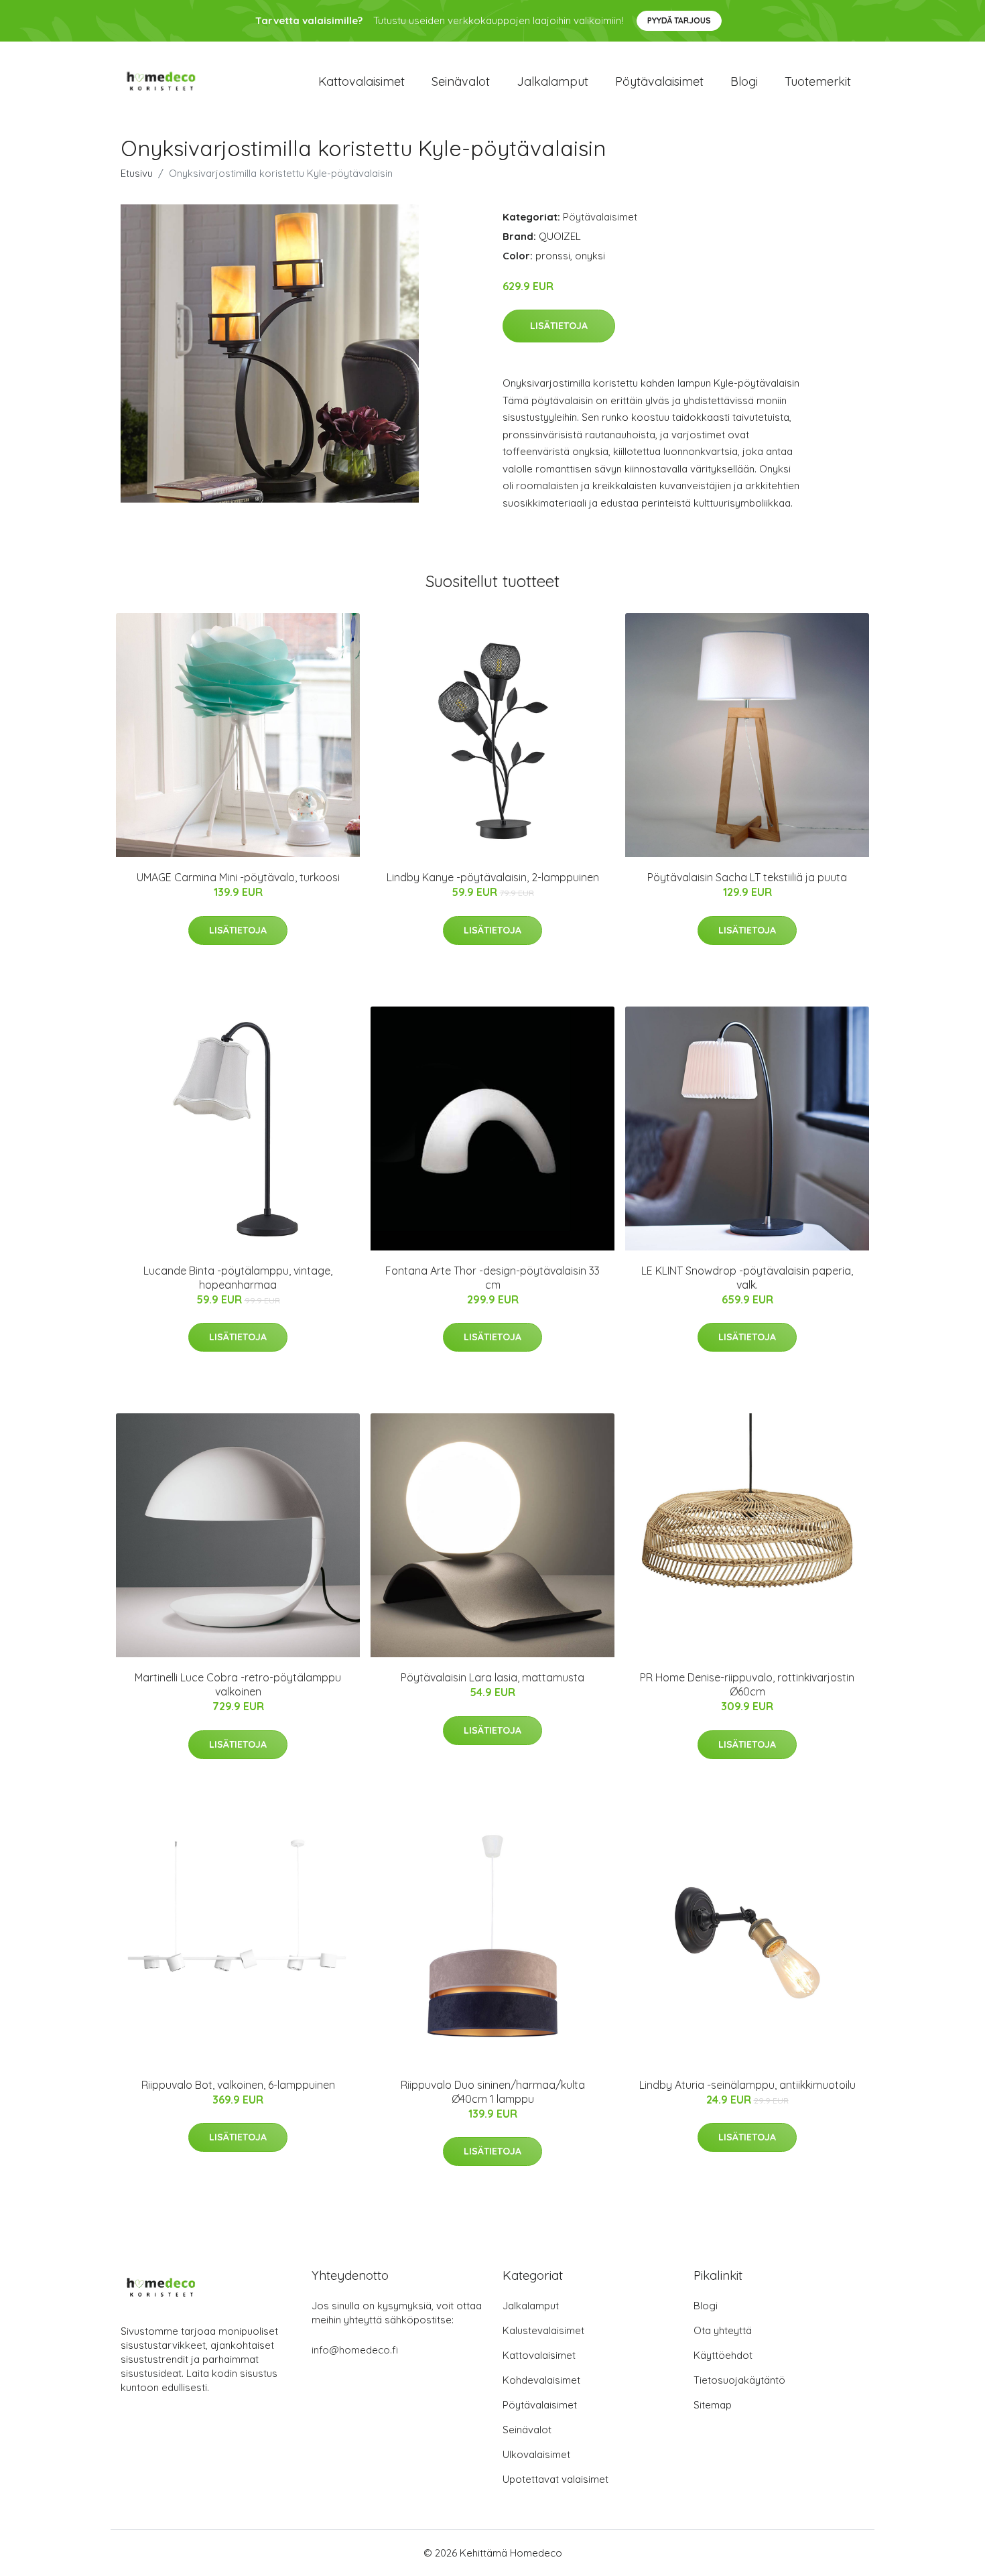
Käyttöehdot (723, 2355)
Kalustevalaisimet (543, 2330)
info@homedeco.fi (355, 2350)
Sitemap (713, 2405)
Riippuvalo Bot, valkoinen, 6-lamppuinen (238, 2085)
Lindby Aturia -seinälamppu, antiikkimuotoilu (747, 2085)
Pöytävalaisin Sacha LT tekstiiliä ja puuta (747, 877)
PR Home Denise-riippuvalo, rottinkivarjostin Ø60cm (747, 1684)
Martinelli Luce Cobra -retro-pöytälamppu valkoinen (238, 1684)
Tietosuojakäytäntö (739, 2380)
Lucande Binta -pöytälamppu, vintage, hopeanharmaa (238, 1278)
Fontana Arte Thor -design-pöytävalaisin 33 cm (492, 1278)
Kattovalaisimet (362, 81)
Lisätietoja (559, 326)
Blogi (744, 81)
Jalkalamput (552, 81)
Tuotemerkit (818, 81)
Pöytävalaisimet (659, 81)
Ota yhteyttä (723, 2330)
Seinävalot (461, 81)
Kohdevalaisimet (541, 2380)
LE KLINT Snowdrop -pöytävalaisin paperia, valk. (747, 1278)
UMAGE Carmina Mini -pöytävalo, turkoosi (238, 877)
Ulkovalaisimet (536, 2454)
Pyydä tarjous (679, 20)
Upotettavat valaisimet (555, 2479)
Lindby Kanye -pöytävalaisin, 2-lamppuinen (493, 877)
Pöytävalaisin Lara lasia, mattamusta (492, 1677)
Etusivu (137, 173)
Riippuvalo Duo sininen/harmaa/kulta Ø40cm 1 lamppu (493, 2092)
